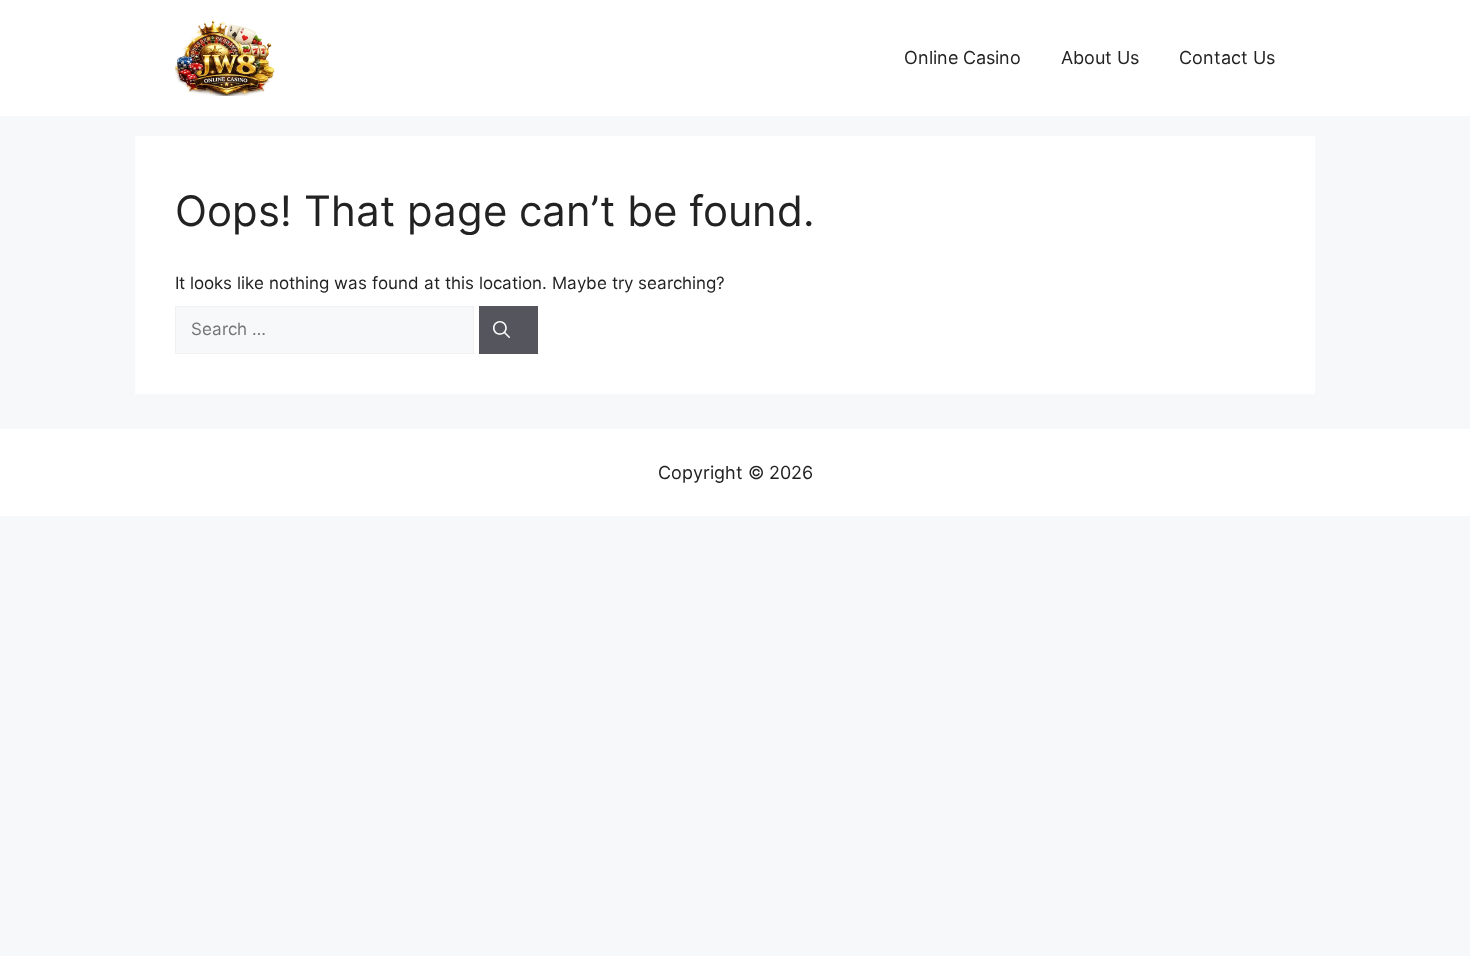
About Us (1100, 57)
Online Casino (962, 57)
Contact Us (1227, 57)
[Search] (508, 330)
